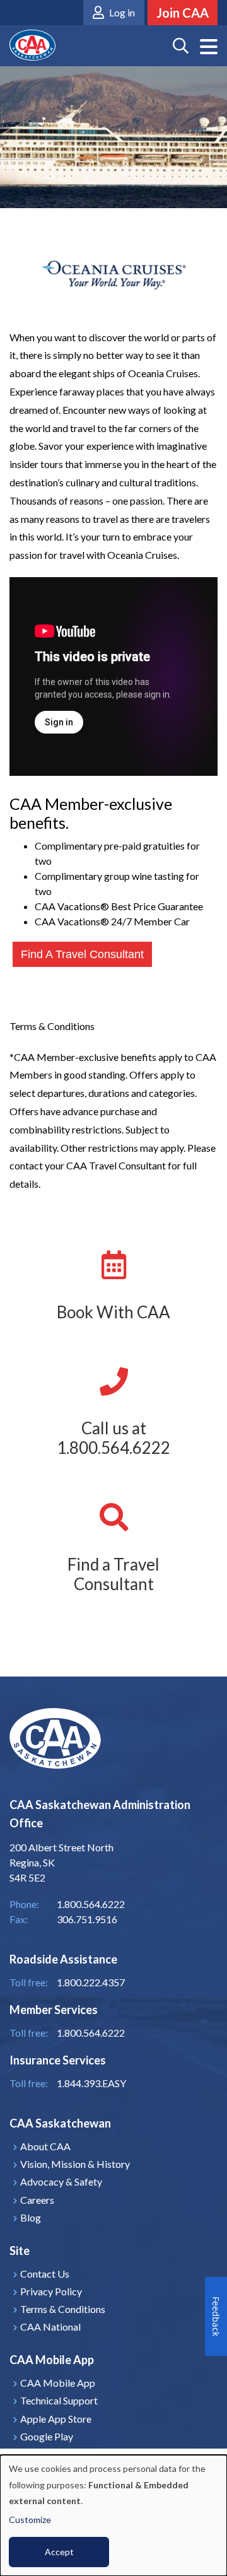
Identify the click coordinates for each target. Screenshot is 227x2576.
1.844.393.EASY (91, 2083)
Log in (122, 12)
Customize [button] (30, 2520)
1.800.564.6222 (91, 2033)
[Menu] (209, 47)
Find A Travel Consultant (82, 954)
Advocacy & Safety (61, 2181)
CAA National (50, 2327)
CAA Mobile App (58, 2383)
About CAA (45, 2146)
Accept (59, 2552)
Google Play (47, 2436)
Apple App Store (56, 2419)
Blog (31, 2217)
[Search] (181, 46)
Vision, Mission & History (75, 2164)
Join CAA (183, 13)
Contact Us (45, 2274)
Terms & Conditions (63, 2309)
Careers (37, 2200)
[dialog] (113, 2515)
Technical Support (59, 2400)
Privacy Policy (51, 2291)
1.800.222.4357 (91, 1982)
